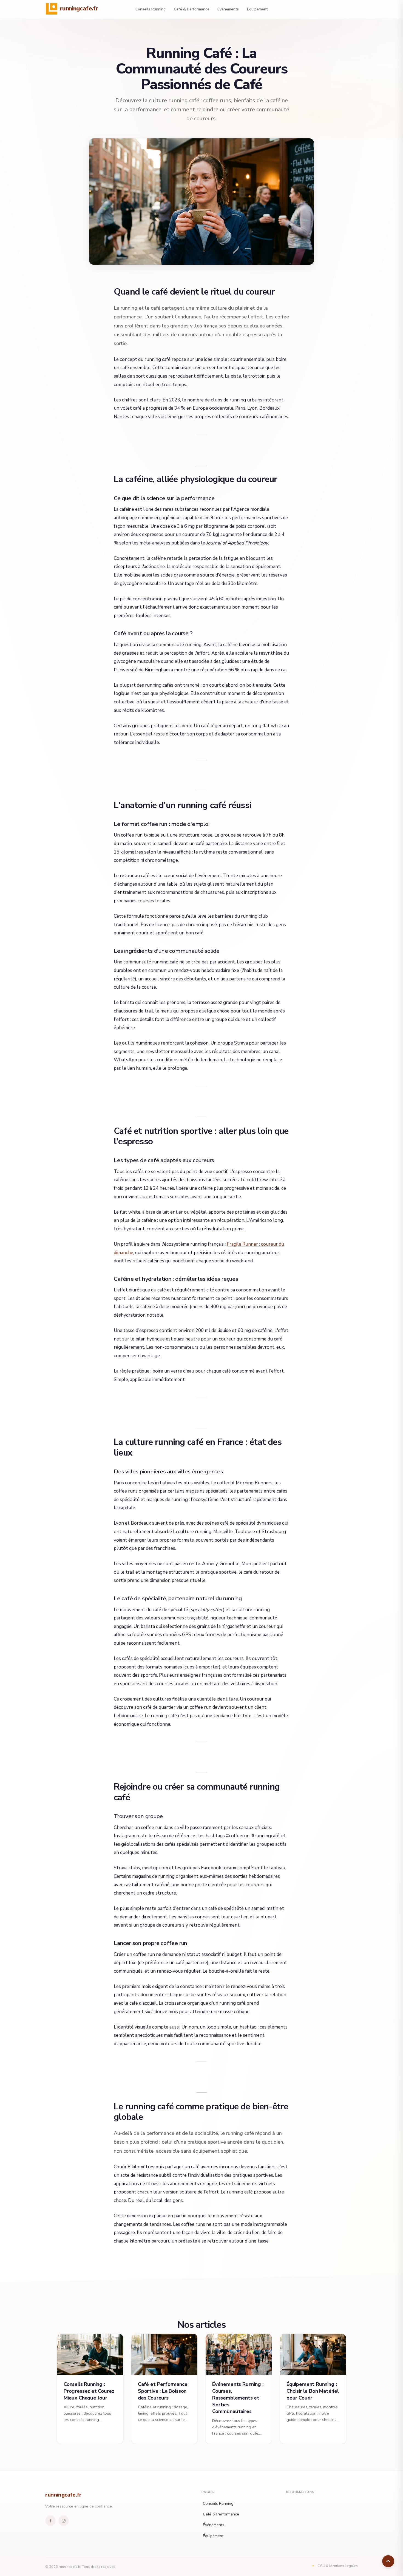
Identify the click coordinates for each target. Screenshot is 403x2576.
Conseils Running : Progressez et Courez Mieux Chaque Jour (89, 2391)
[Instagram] (64, 2521)
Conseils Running (151, 9)
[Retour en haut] (388, 2561)
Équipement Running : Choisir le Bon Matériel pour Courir (313, 2391)
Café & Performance (192, 9)
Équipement (257, 9)
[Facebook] (50, 2521)
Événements (228, 9)
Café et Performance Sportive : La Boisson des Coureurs (163, 2391)
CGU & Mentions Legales (338, 2566)
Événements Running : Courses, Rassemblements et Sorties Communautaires (238, 2398)
